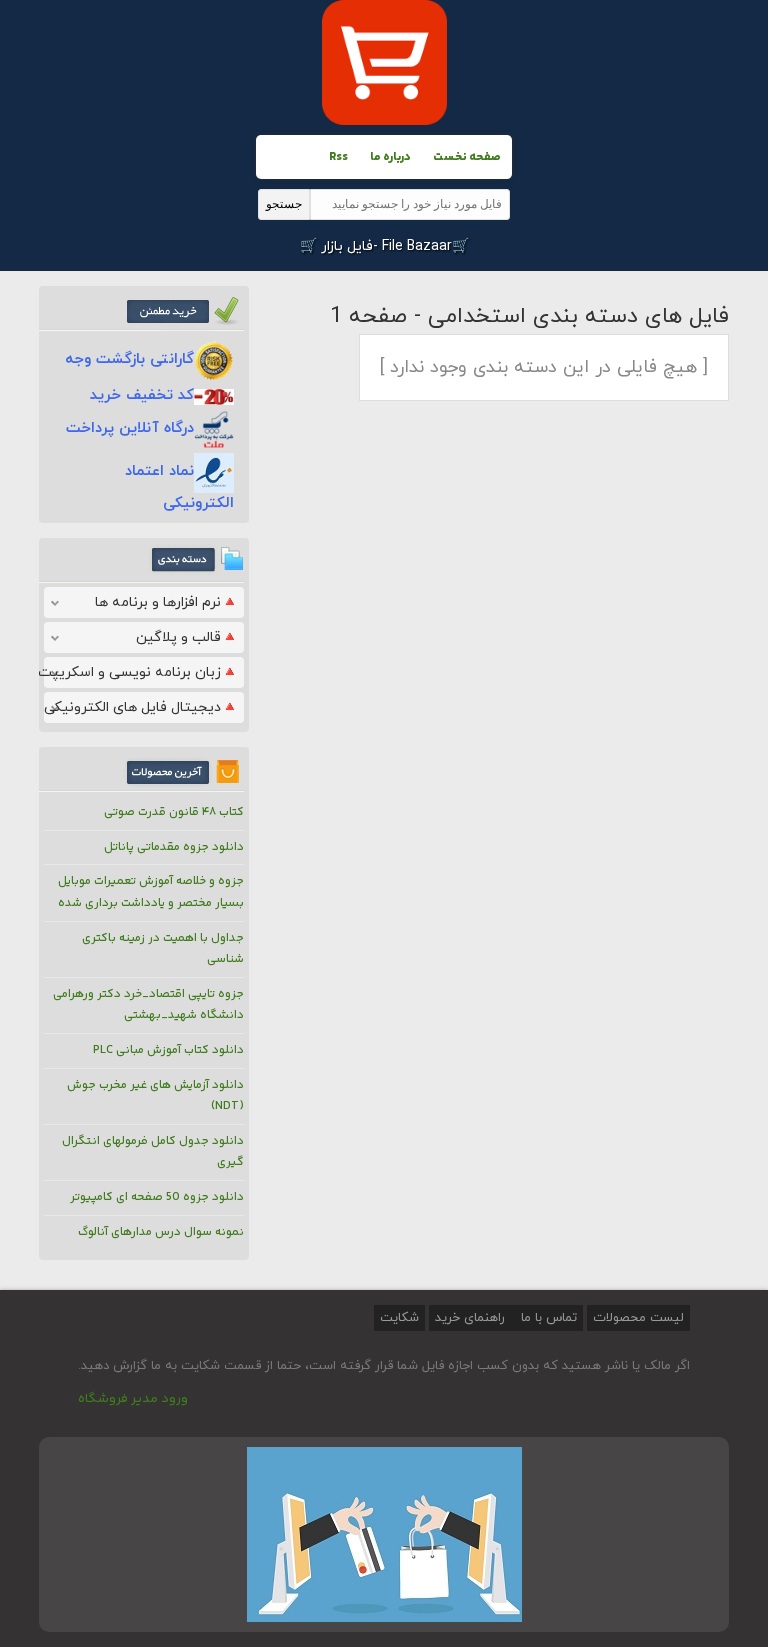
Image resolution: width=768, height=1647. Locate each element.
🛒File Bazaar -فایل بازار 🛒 (384, 246)
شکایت (399, 1318)
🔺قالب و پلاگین (187, 637)
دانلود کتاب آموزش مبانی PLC (168, 1050)
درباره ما (390, 157)
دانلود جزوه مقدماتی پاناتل (174, 847)
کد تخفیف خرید (142, 395)
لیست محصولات (638, 1318)
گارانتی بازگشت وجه (129, 359)
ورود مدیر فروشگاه (133, 1399)
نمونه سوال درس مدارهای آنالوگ (161, 1232)
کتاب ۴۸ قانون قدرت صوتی (174, 812)
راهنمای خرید (470, 1318)
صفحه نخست (467, 157)
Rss (338, 157)
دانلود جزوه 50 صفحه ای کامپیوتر (157, 1197)
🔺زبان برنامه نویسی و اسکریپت (141, 672)
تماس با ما (547, 1318)
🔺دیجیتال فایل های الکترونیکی (141, 707)
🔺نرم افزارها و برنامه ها (166, 602)
